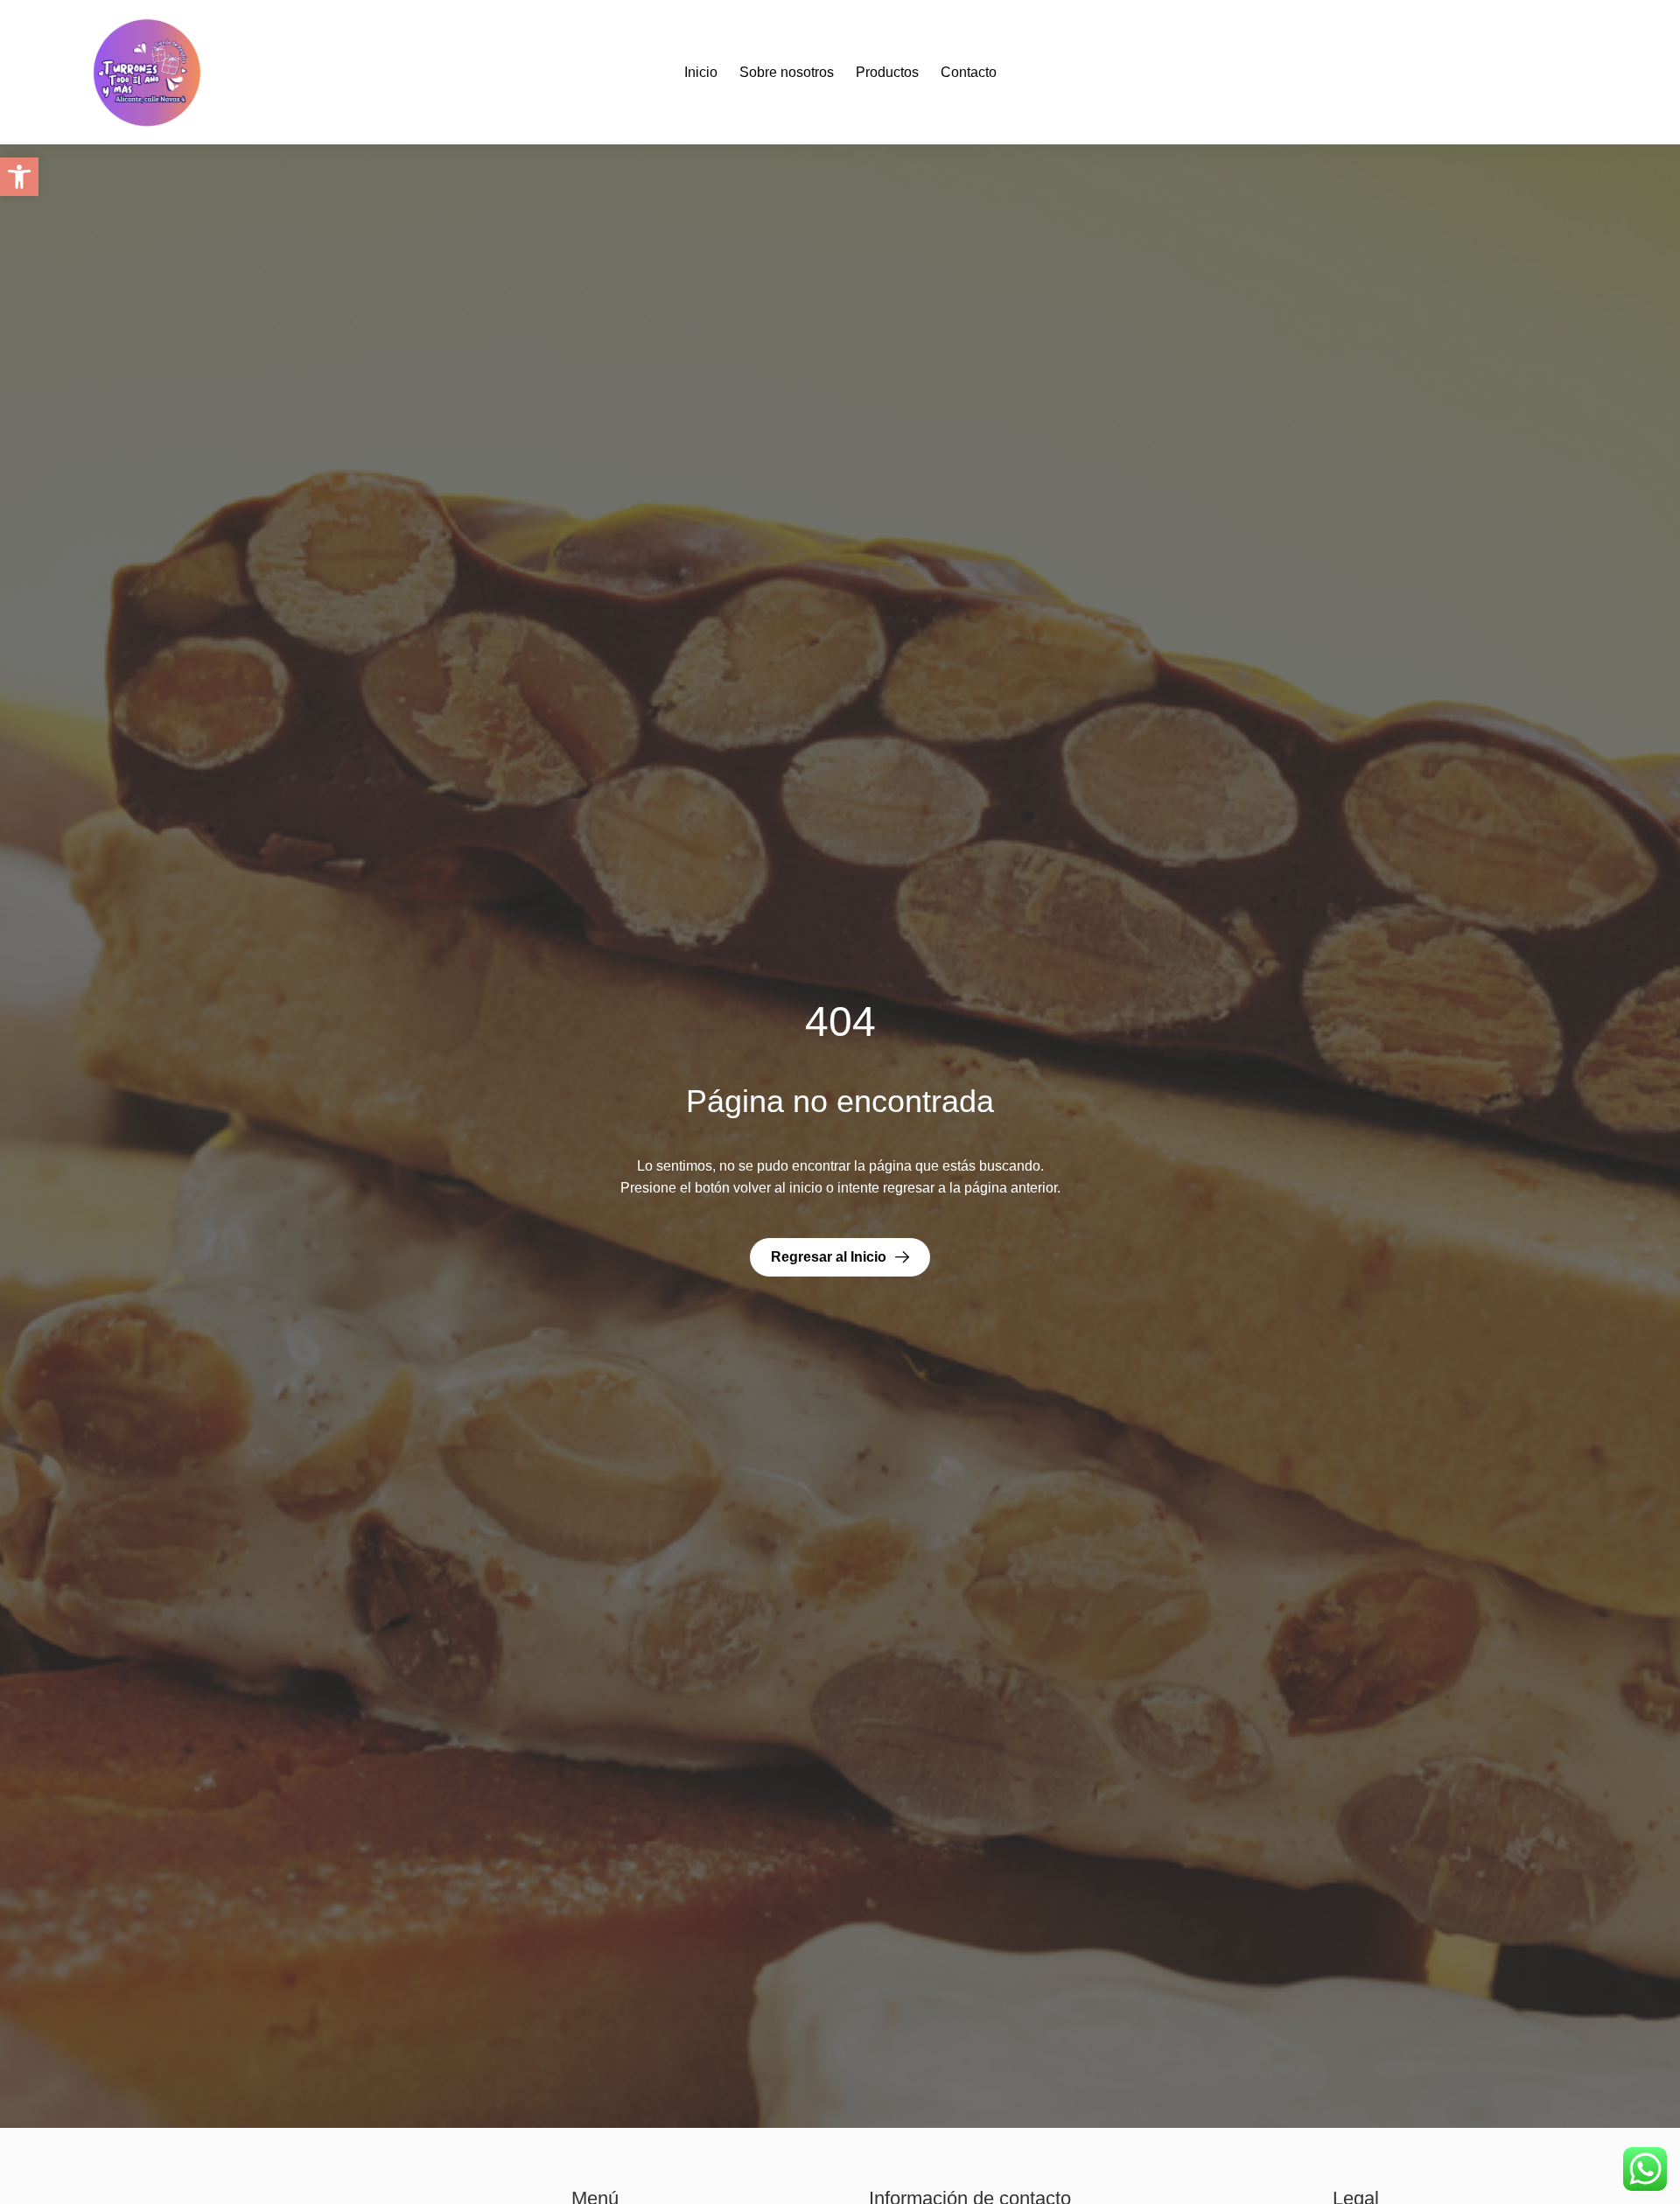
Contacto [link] (969, 72)
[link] (19, 177)
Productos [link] (887, 72)
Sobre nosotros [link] (787, 72)
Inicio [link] (701, 72)
